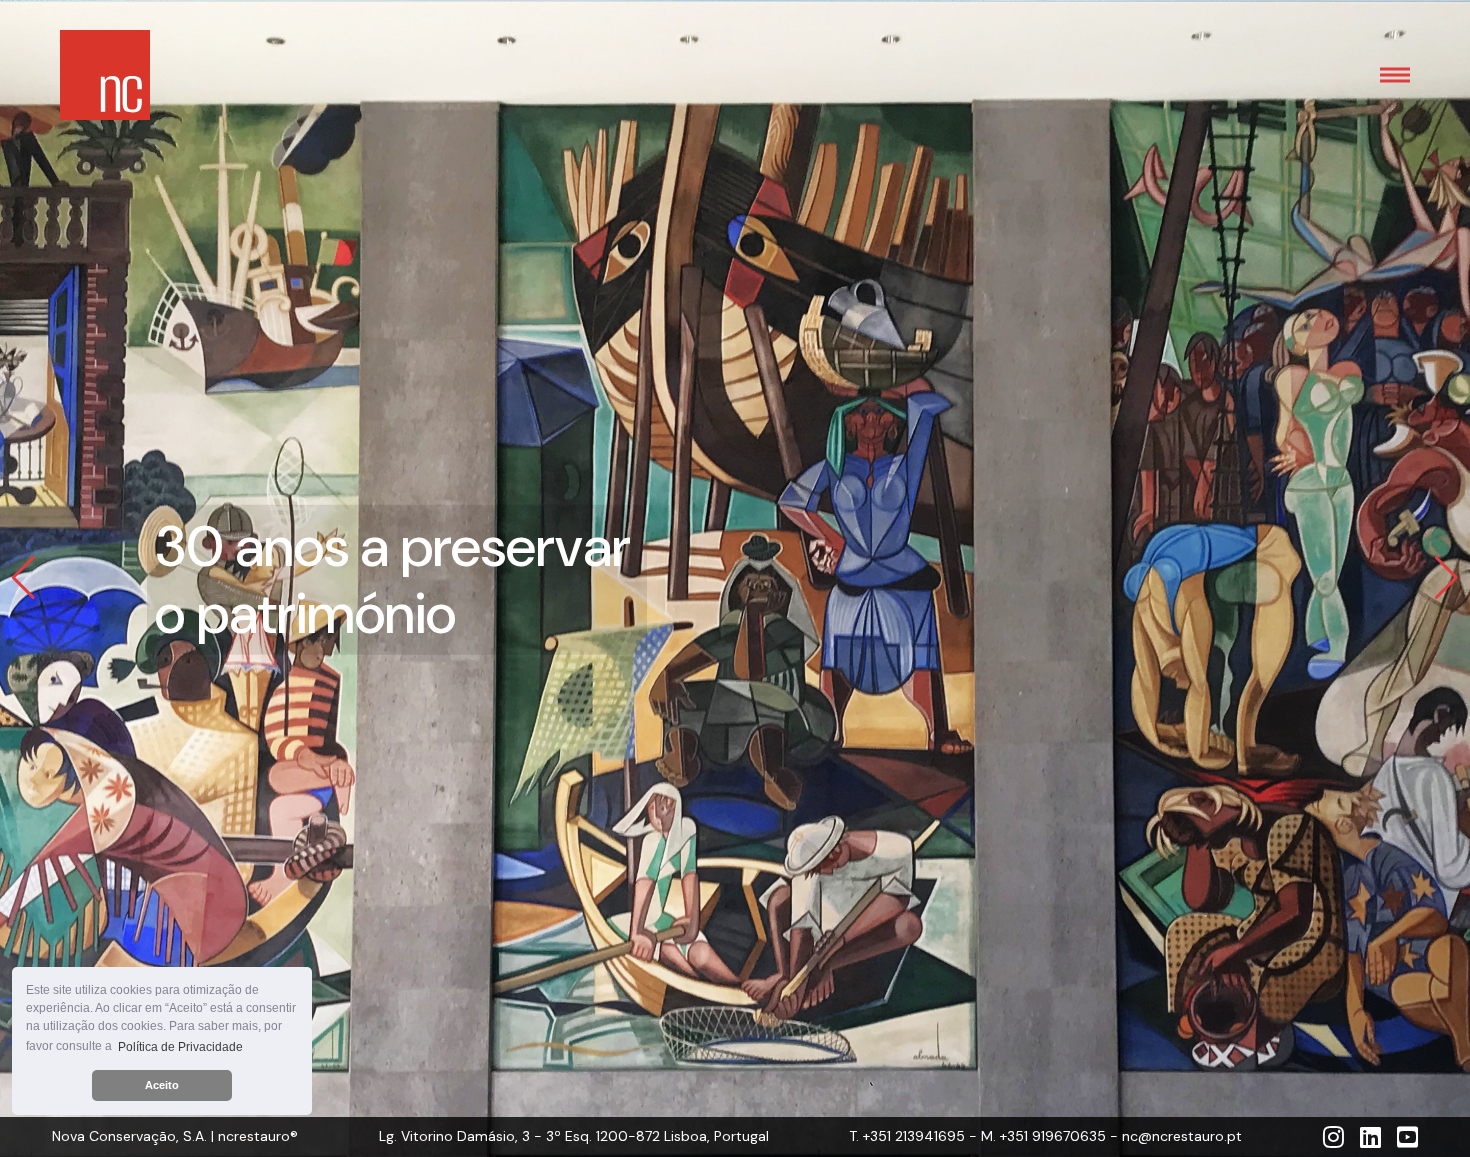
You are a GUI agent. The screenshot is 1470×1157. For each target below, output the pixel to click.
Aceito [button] (162, 1085)
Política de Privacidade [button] (180, 1047)
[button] (23, 579)
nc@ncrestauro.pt (1182, 1136)
